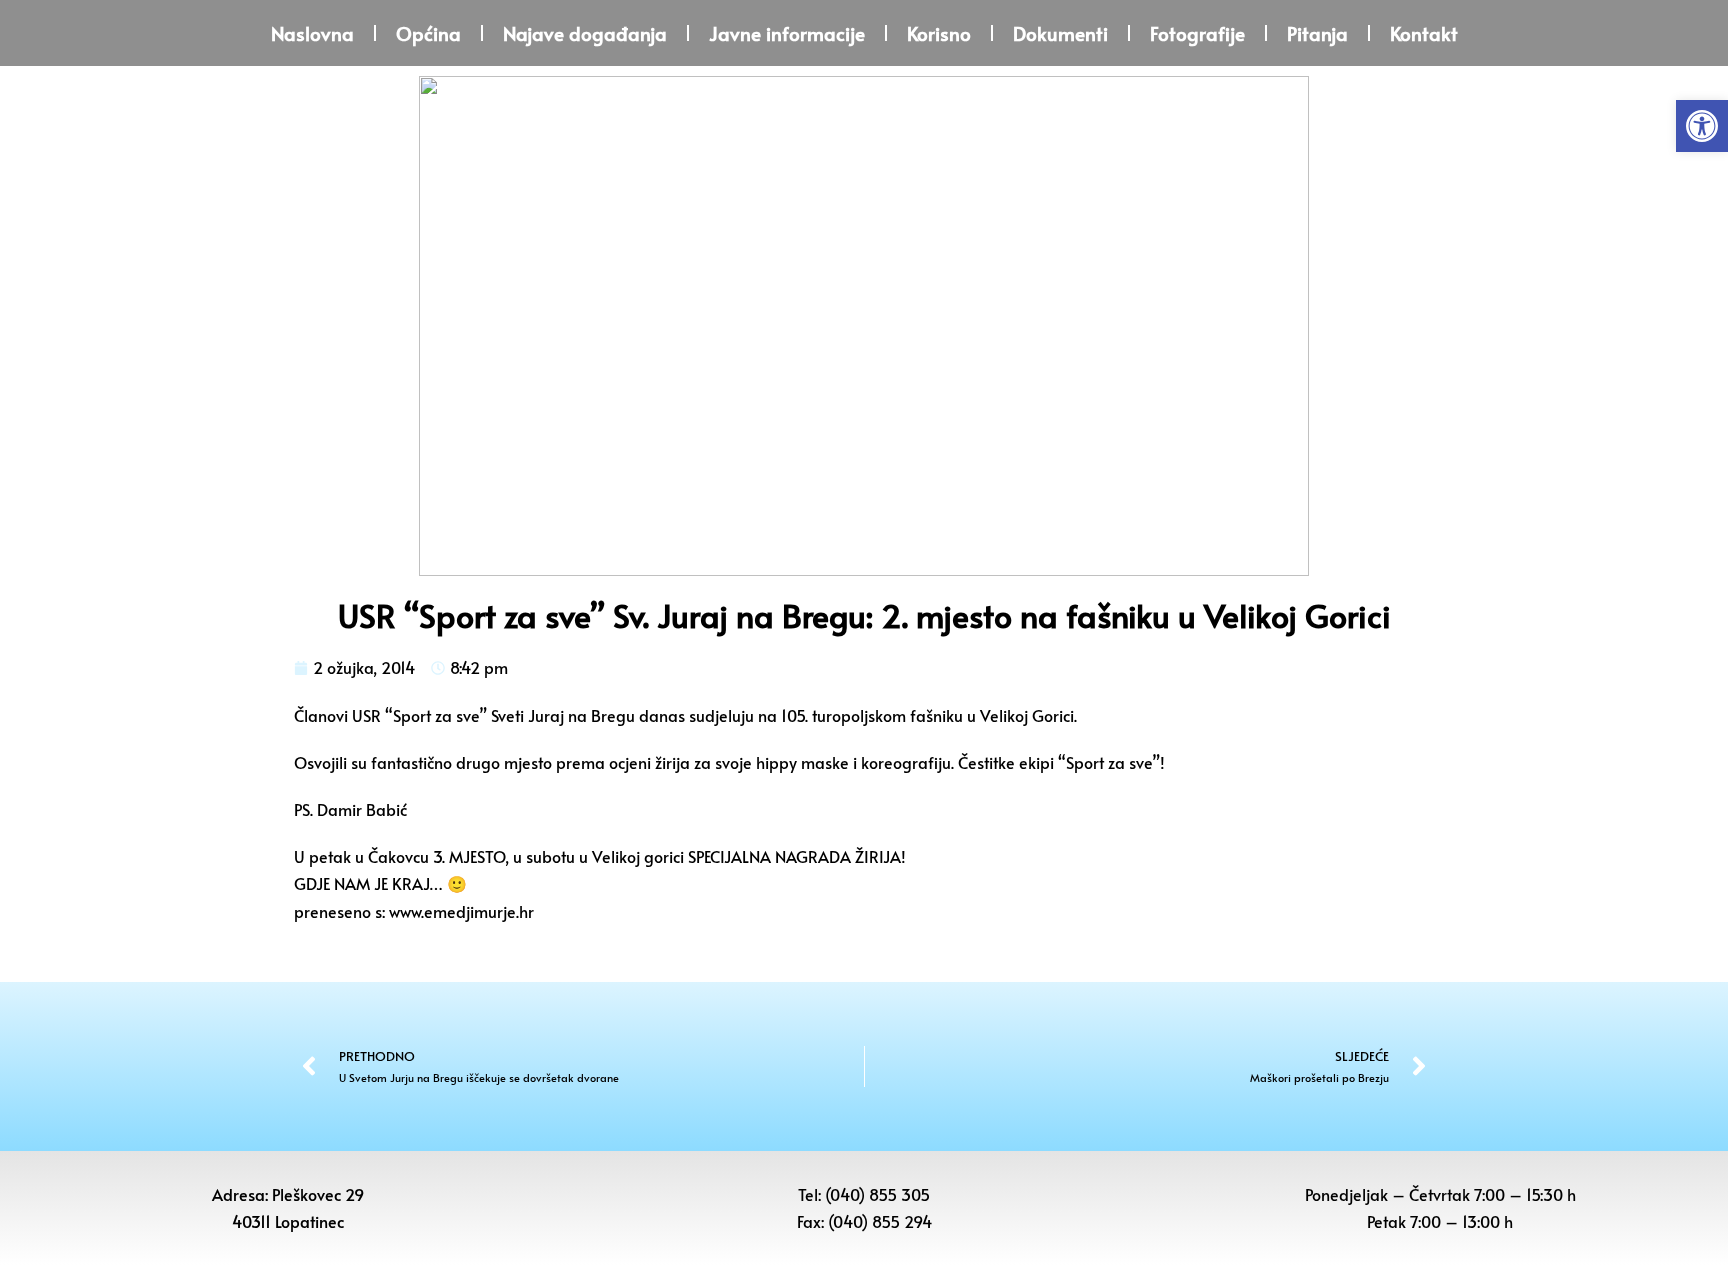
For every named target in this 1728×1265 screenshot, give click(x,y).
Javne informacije (787, 33)
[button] (1702, 126)
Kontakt (1424, 33)
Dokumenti (1060, 33)
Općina (428, 33)
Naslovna (312, 33)
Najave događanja (585, 33)
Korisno (939, 33)
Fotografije (1197, 33)
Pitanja (1317, 33)
